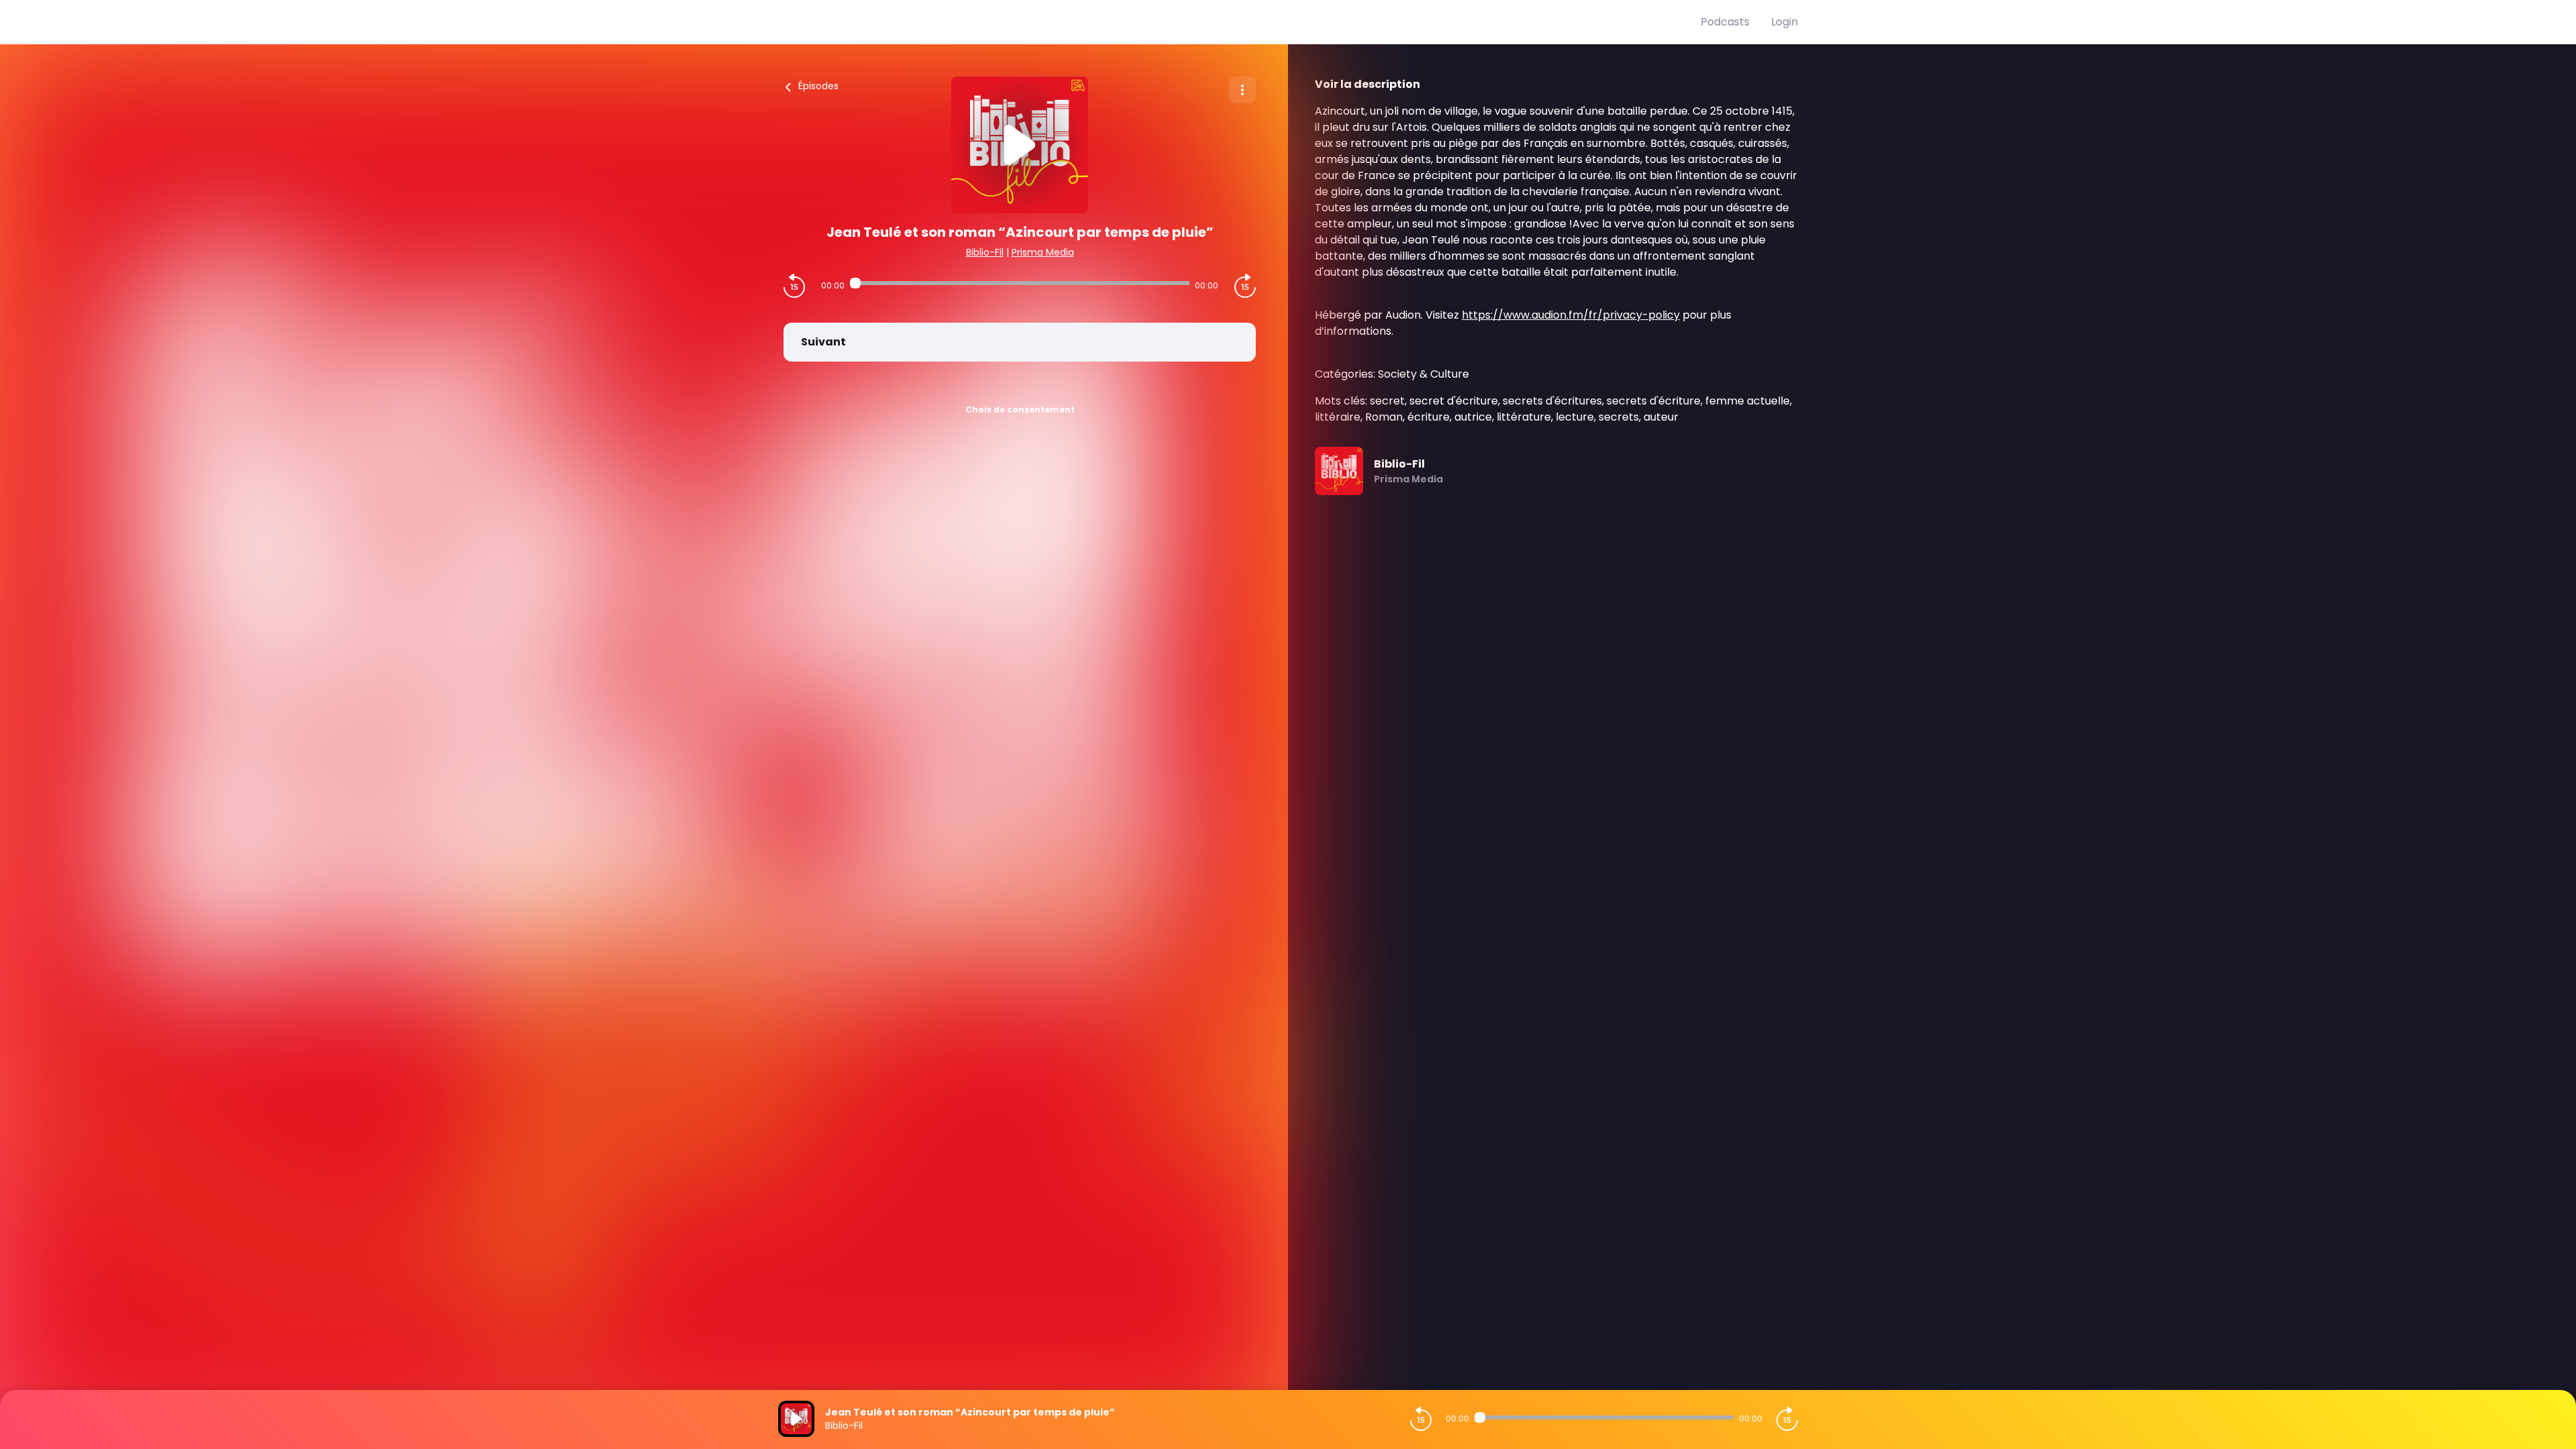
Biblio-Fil (985, 252)
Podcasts (1725, 22)
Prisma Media (1043, 252)
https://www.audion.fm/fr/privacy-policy (1571, 315)
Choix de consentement (1020, 410)
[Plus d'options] (1242, 90)
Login (1784, 22)
